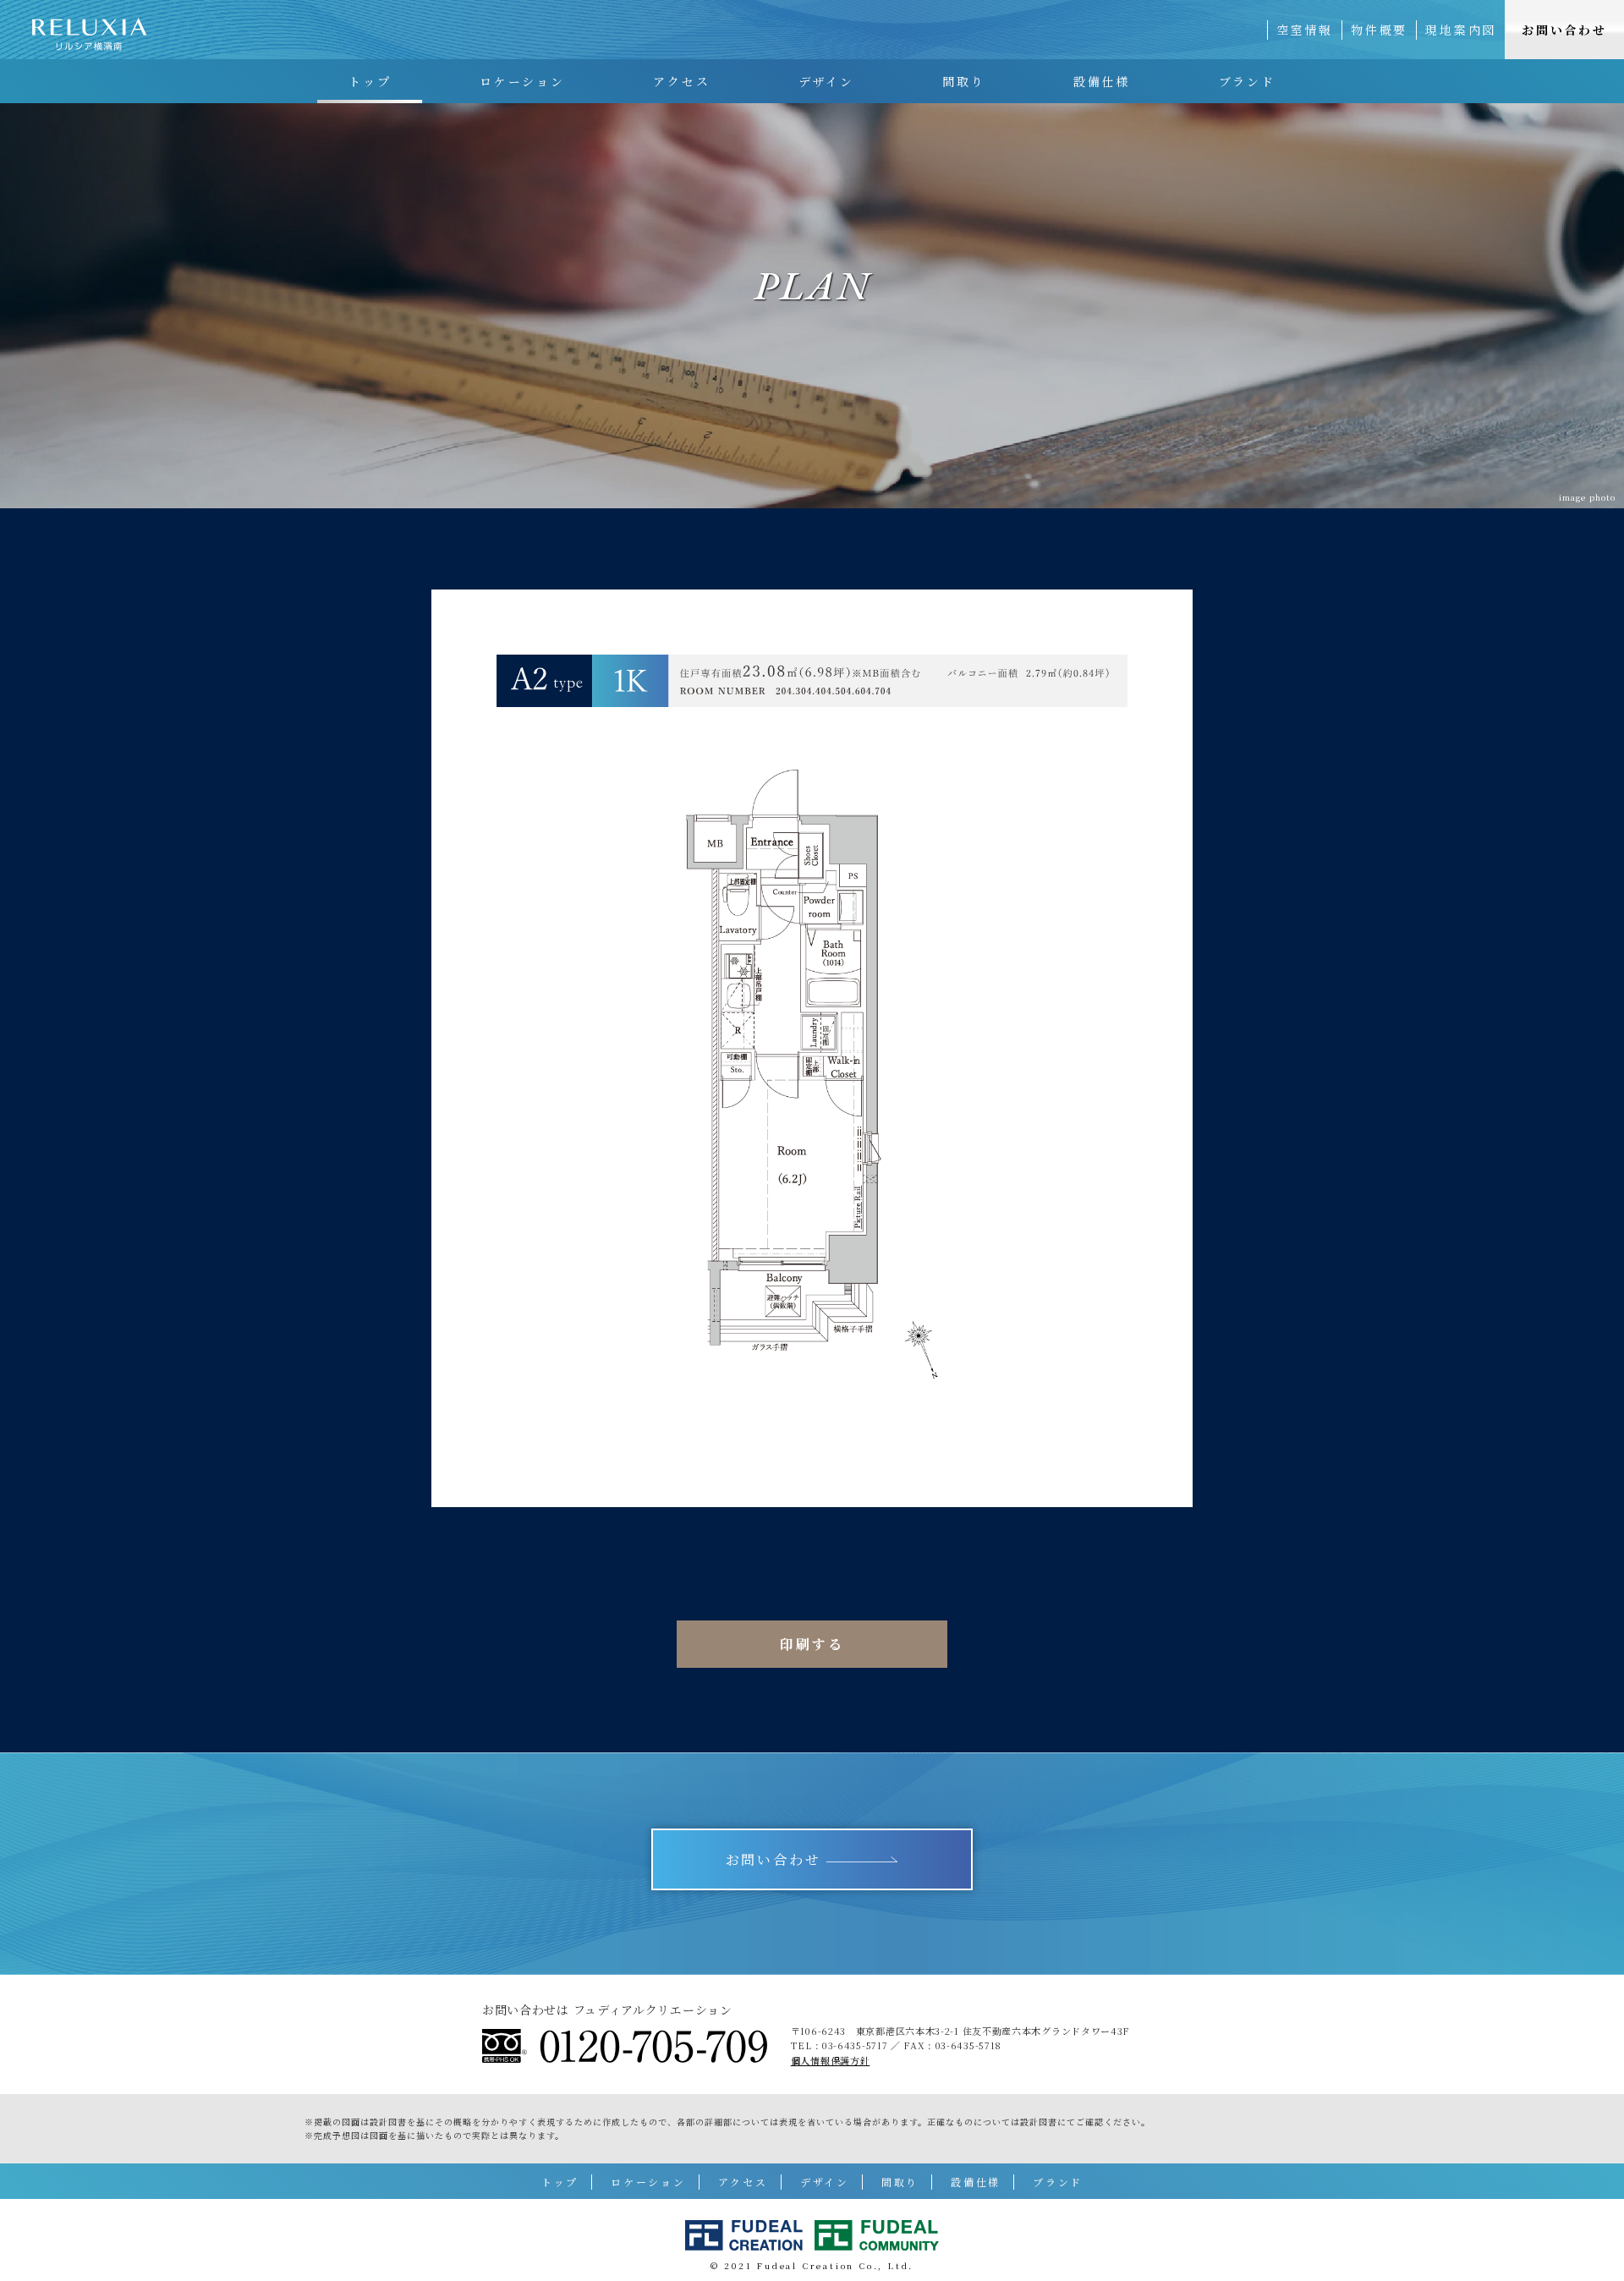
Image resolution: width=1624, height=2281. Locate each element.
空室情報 (1305, 30)
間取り (963, 81)
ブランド (1247, 81)
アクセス (681, 81)
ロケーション (522, 81)
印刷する (812, 1644)
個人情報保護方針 (831, 2060)
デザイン (826, 81)
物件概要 (1379, 30)
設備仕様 (1102, 81)
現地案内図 (1461, 30)
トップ (370, 81)
